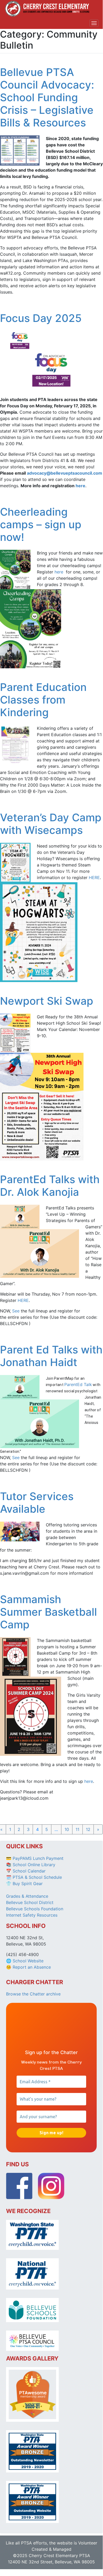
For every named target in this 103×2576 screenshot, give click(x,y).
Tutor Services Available (37, 1503)
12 (88, 1829)
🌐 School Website (25, 1961)
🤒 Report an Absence (29, 1967)
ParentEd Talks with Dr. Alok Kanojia (50, 1186)
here (80, 486)
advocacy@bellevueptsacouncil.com (65, 473)
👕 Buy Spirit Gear (24, 1884)
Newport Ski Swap (47, 1001)
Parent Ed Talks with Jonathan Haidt (51, 1356)
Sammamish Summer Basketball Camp (48, 1612)
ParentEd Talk (78, 1384)
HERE (94, 878)
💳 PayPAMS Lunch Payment (35, 1858)
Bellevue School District (30, 1902)
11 (77, 1829)
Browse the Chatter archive (33, 1994)
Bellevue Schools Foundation (35, 1909)
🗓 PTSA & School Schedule (34, 1877)
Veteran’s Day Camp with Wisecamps (51, 824)
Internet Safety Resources (32, 1915)
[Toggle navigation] (94, 23)
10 (67, 1829)
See (16, 1311)
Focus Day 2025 (41, 318)
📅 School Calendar (26, 1871)
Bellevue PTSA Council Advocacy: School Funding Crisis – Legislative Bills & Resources (47, 97)
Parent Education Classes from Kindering (43, 700)
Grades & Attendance (27, 1896)
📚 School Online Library (31, 1865)
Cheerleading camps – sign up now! (41, 524)
